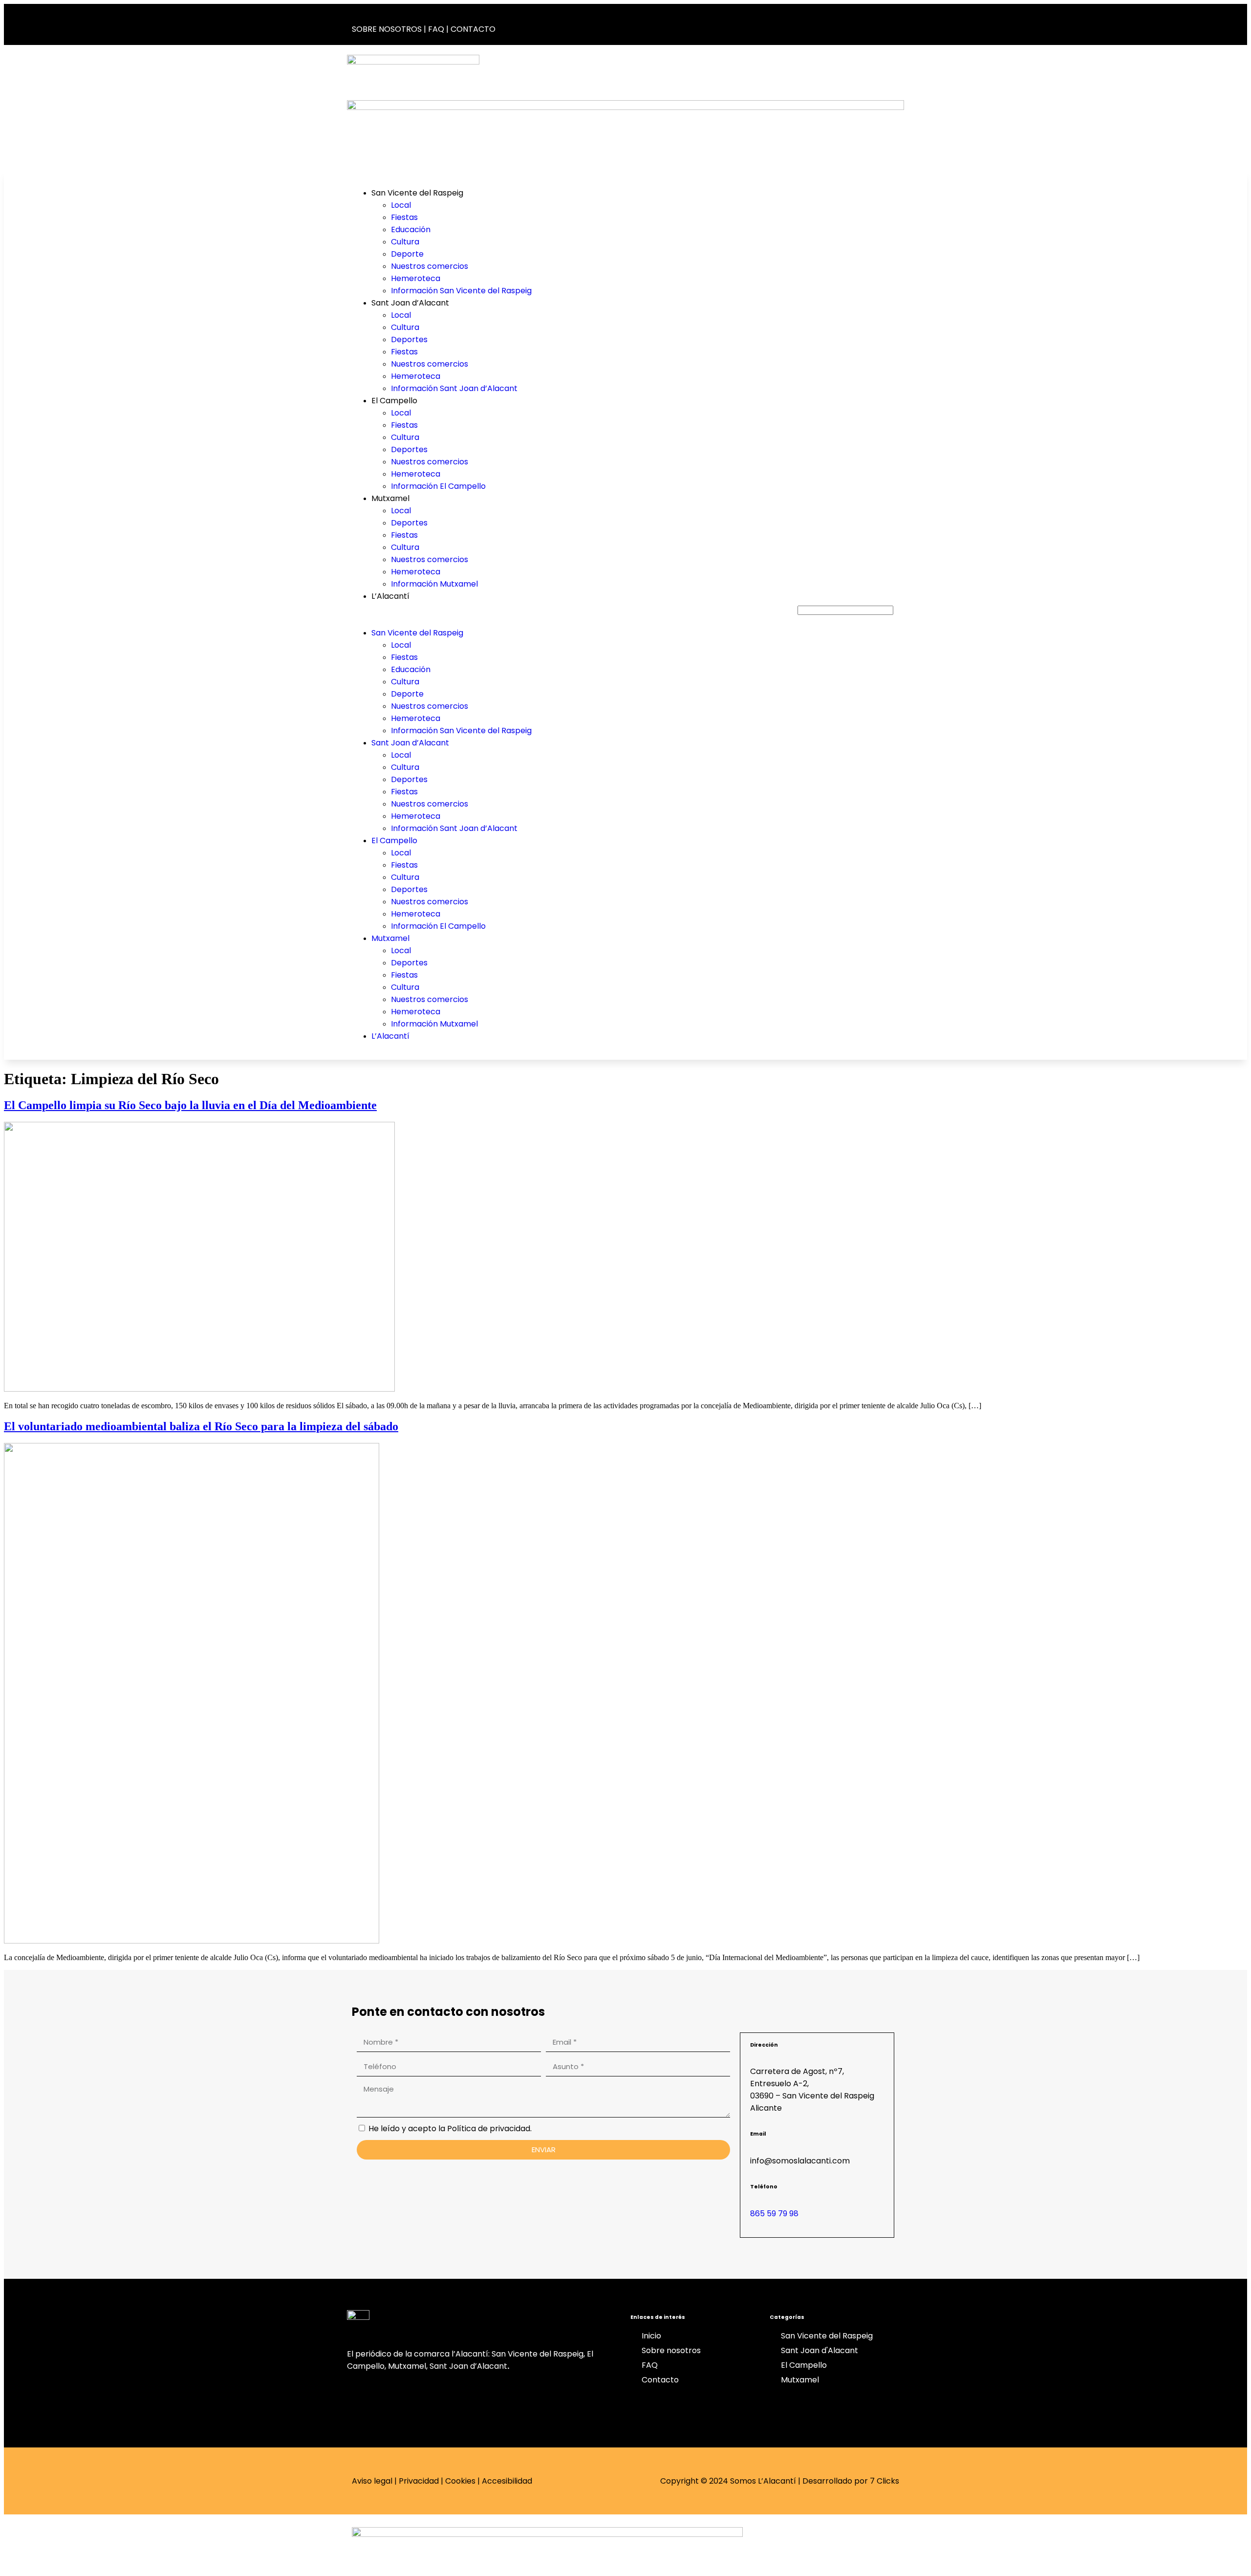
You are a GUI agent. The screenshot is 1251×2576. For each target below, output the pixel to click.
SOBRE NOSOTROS (387, 29)
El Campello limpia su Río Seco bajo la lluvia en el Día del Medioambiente (190, 1105)
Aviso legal (372, 2481)
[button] (570, 614)
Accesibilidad (507, 2481)
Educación (411, 229)
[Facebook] (790, 23)
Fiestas (404, 217)
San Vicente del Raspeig (417, 193)
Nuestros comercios (430, 266)
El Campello (394, 401)
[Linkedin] (887, 23)
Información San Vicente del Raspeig (461, 291)
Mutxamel (390, 498)
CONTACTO (473, 29)
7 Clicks (884, 2481)
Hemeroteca (416, 278)
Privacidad (419, 2481)
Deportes (409, 339)
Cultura (405, 242)
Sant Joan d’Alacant (410, 303)
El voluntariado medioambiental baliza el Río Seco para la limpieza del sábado (201, 1426)
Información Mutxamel (434, 584)
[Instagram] (855, 23)
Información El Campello (438, 486)
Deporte (407, 254)
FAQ (436, 29)
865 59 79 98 (774, 2214)
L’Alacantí (390, 596)
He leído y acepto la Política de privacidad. (450, 2128)
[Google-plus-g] (822, 23)
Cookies (460, 2481)
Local (401, 205)
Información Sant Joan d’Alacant (454, 388)
